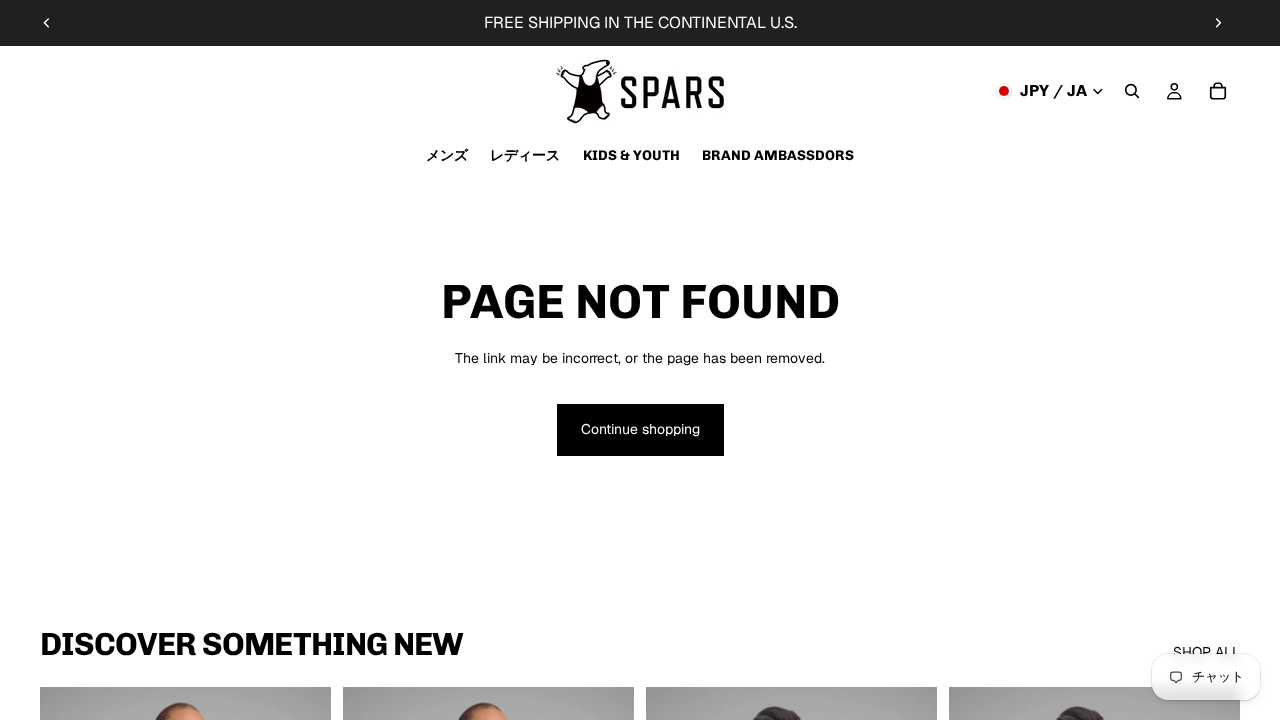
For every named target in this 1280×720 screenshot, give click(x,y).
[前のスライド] (47, 23)
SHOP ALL (1206, 652)
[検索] (1132, 91)
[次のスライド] (1218, 23)
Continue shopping (640, 429)
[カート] (1218, 91)
